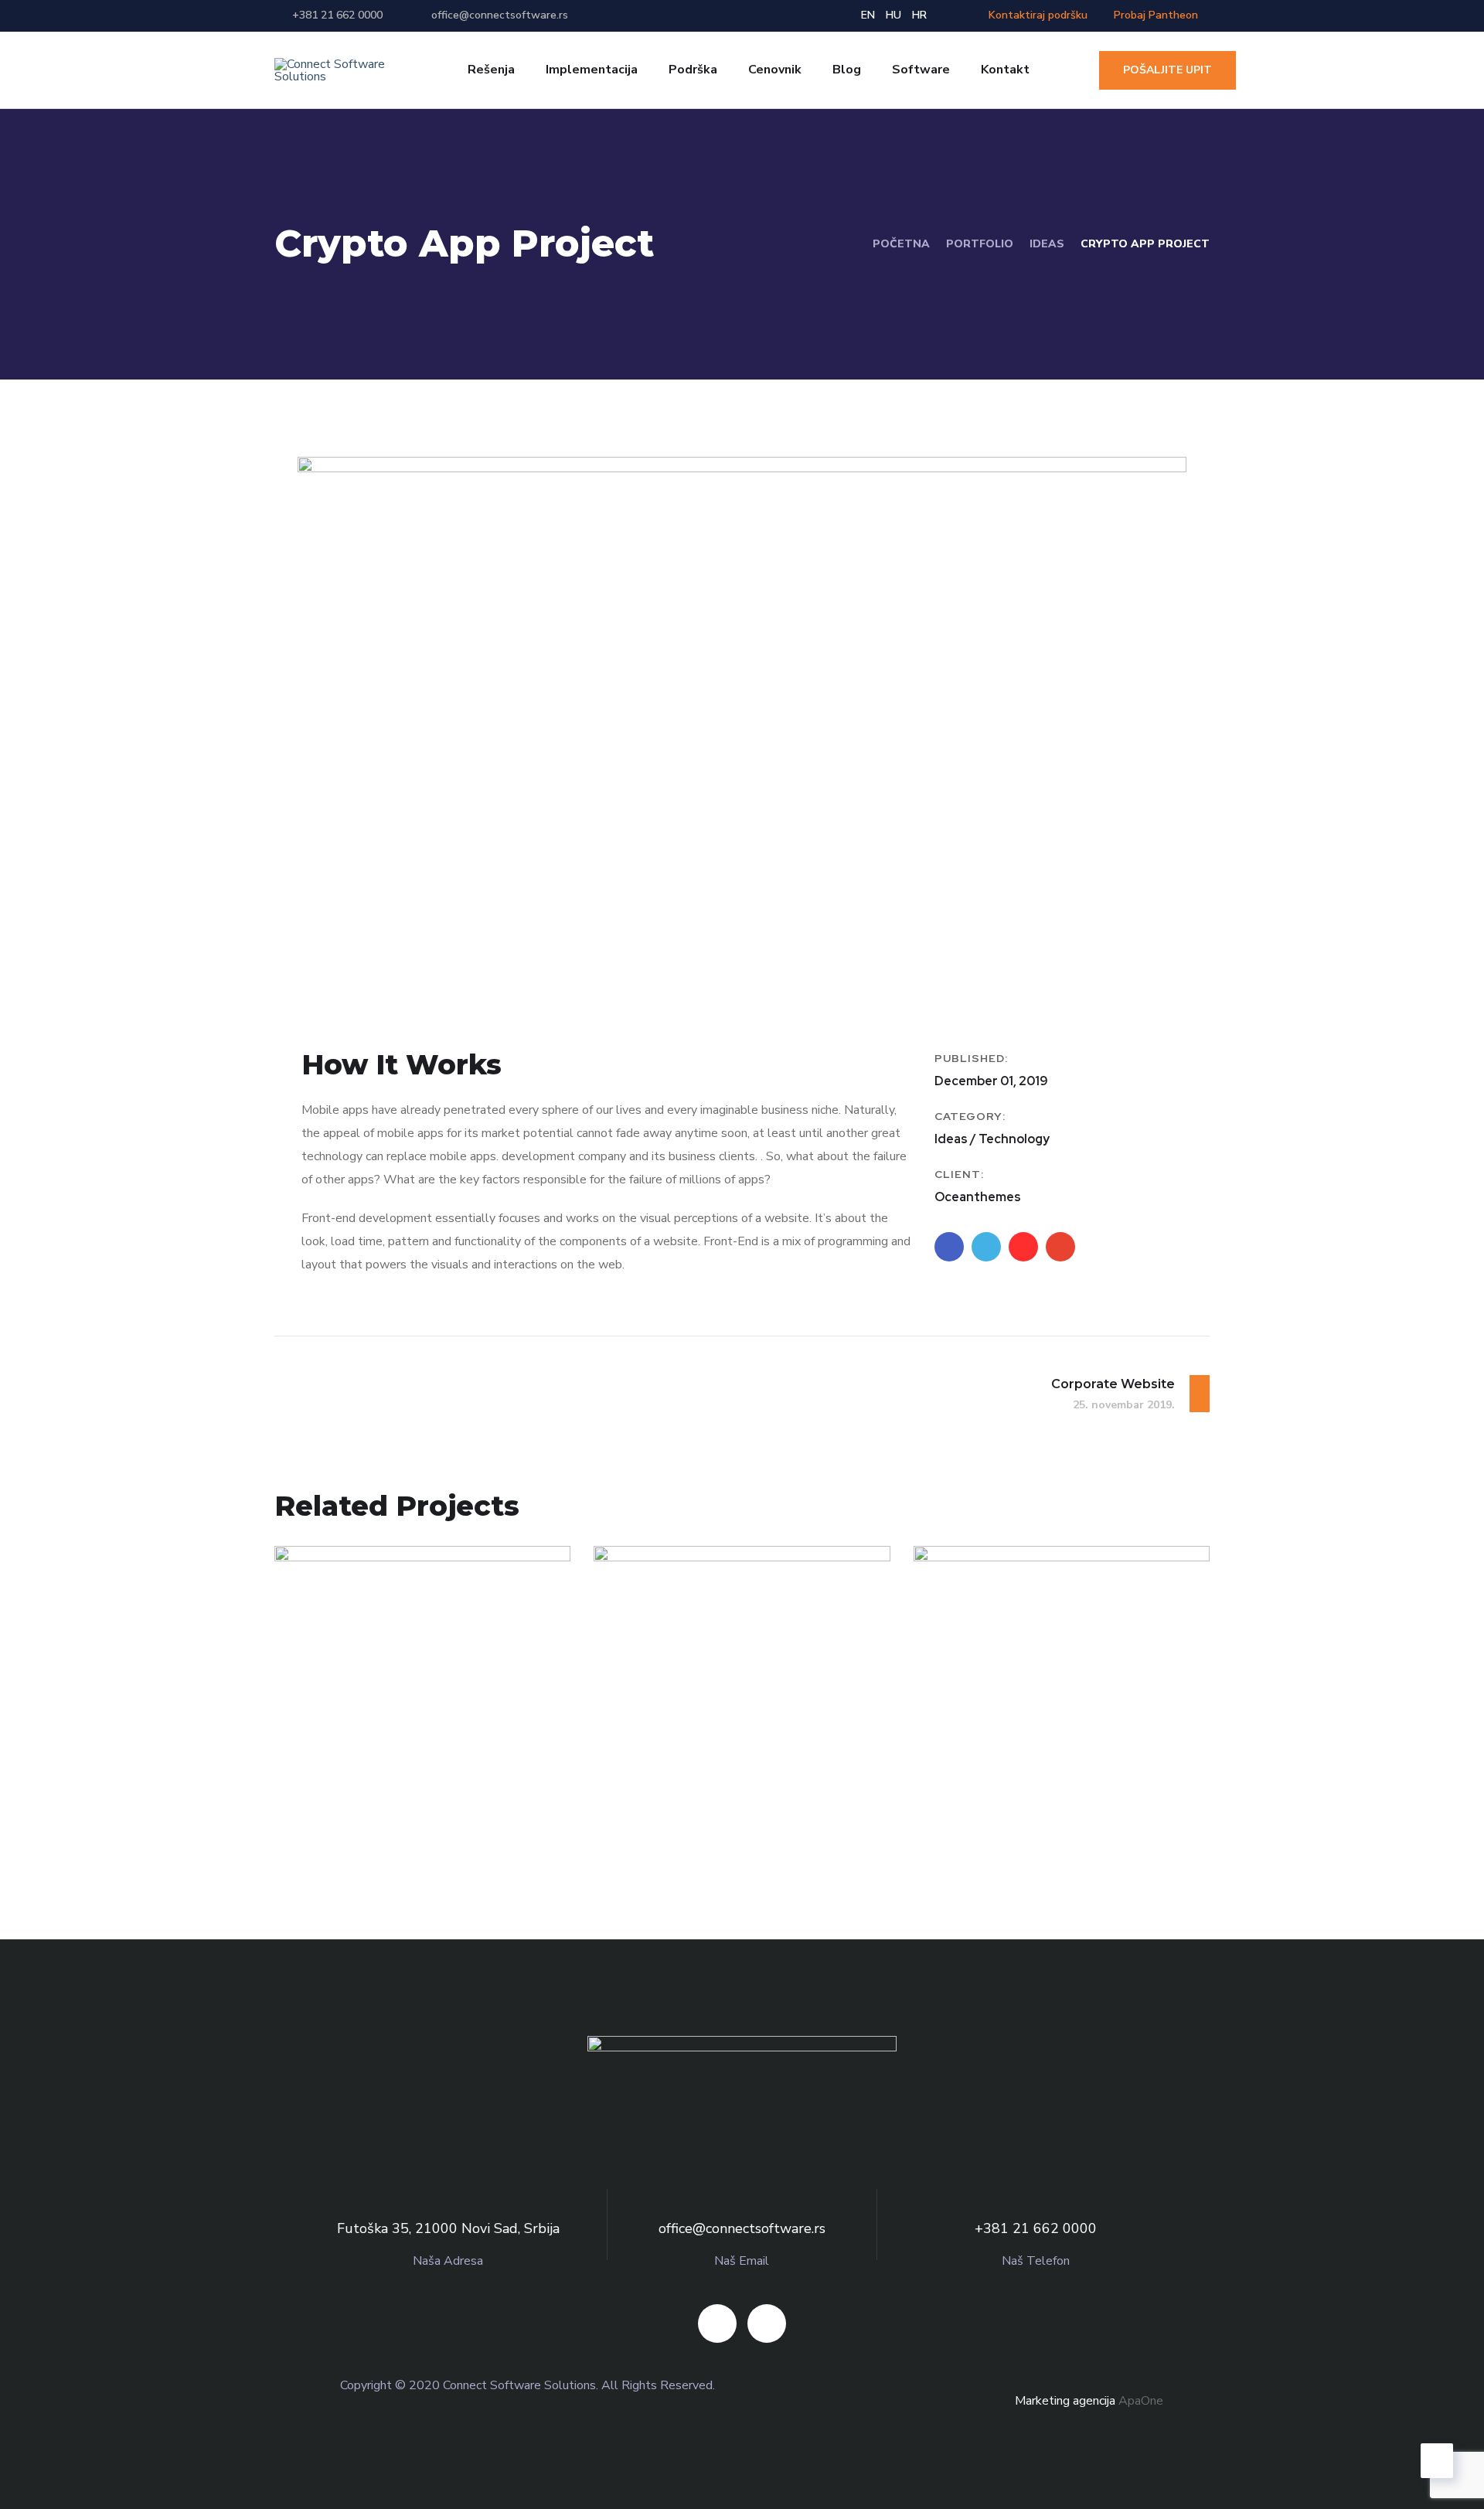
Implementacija (592, 70)
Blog (847, 70)
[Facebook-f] (717, 2323)
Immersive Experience (735, 1782)
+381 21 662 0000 (337, 15)
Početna (901, 244)
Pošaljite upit (1167, 70)
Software (921, 70)
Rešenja (491, 70)
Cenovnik (775, 70)
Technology (398, 1808)
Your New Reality (390, 1782)
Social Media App (1029, 1782)
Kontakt (1005, 70)
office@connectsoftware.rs (500, 15)
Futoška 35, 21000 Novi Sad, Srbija (448, 2228)
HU (893, 15)
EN (868, 15)
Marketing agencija (1065, 2401)
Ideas (1047, 244)
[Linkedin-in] (767, 2323)
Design (327, 1808)
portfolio (980, 244)
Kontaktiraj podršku (1036, 15)
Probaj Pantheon (1156, 15)
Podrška (693, 70)
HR (919, 15)
